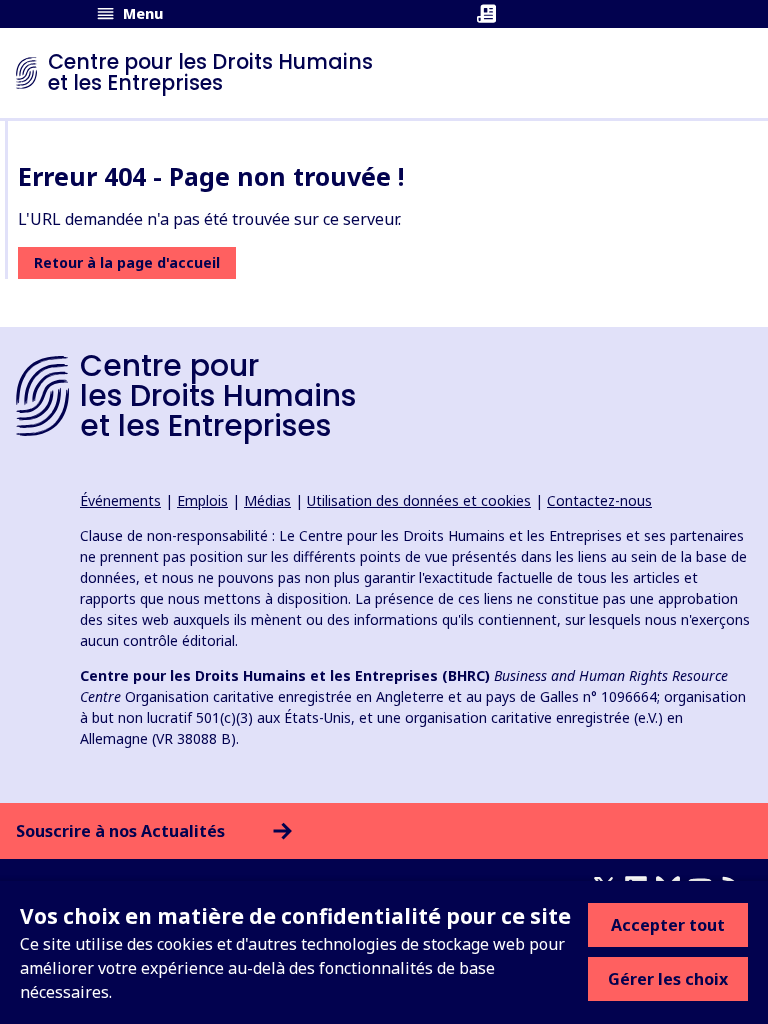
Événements (120, 500)
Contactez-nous (599, 500)
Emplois (202, 500)
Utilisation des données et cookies (419, 500)
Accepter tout (668, 925)
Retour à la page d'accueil (127, 262)
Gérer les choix (668, 979)
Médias (267, 500)
